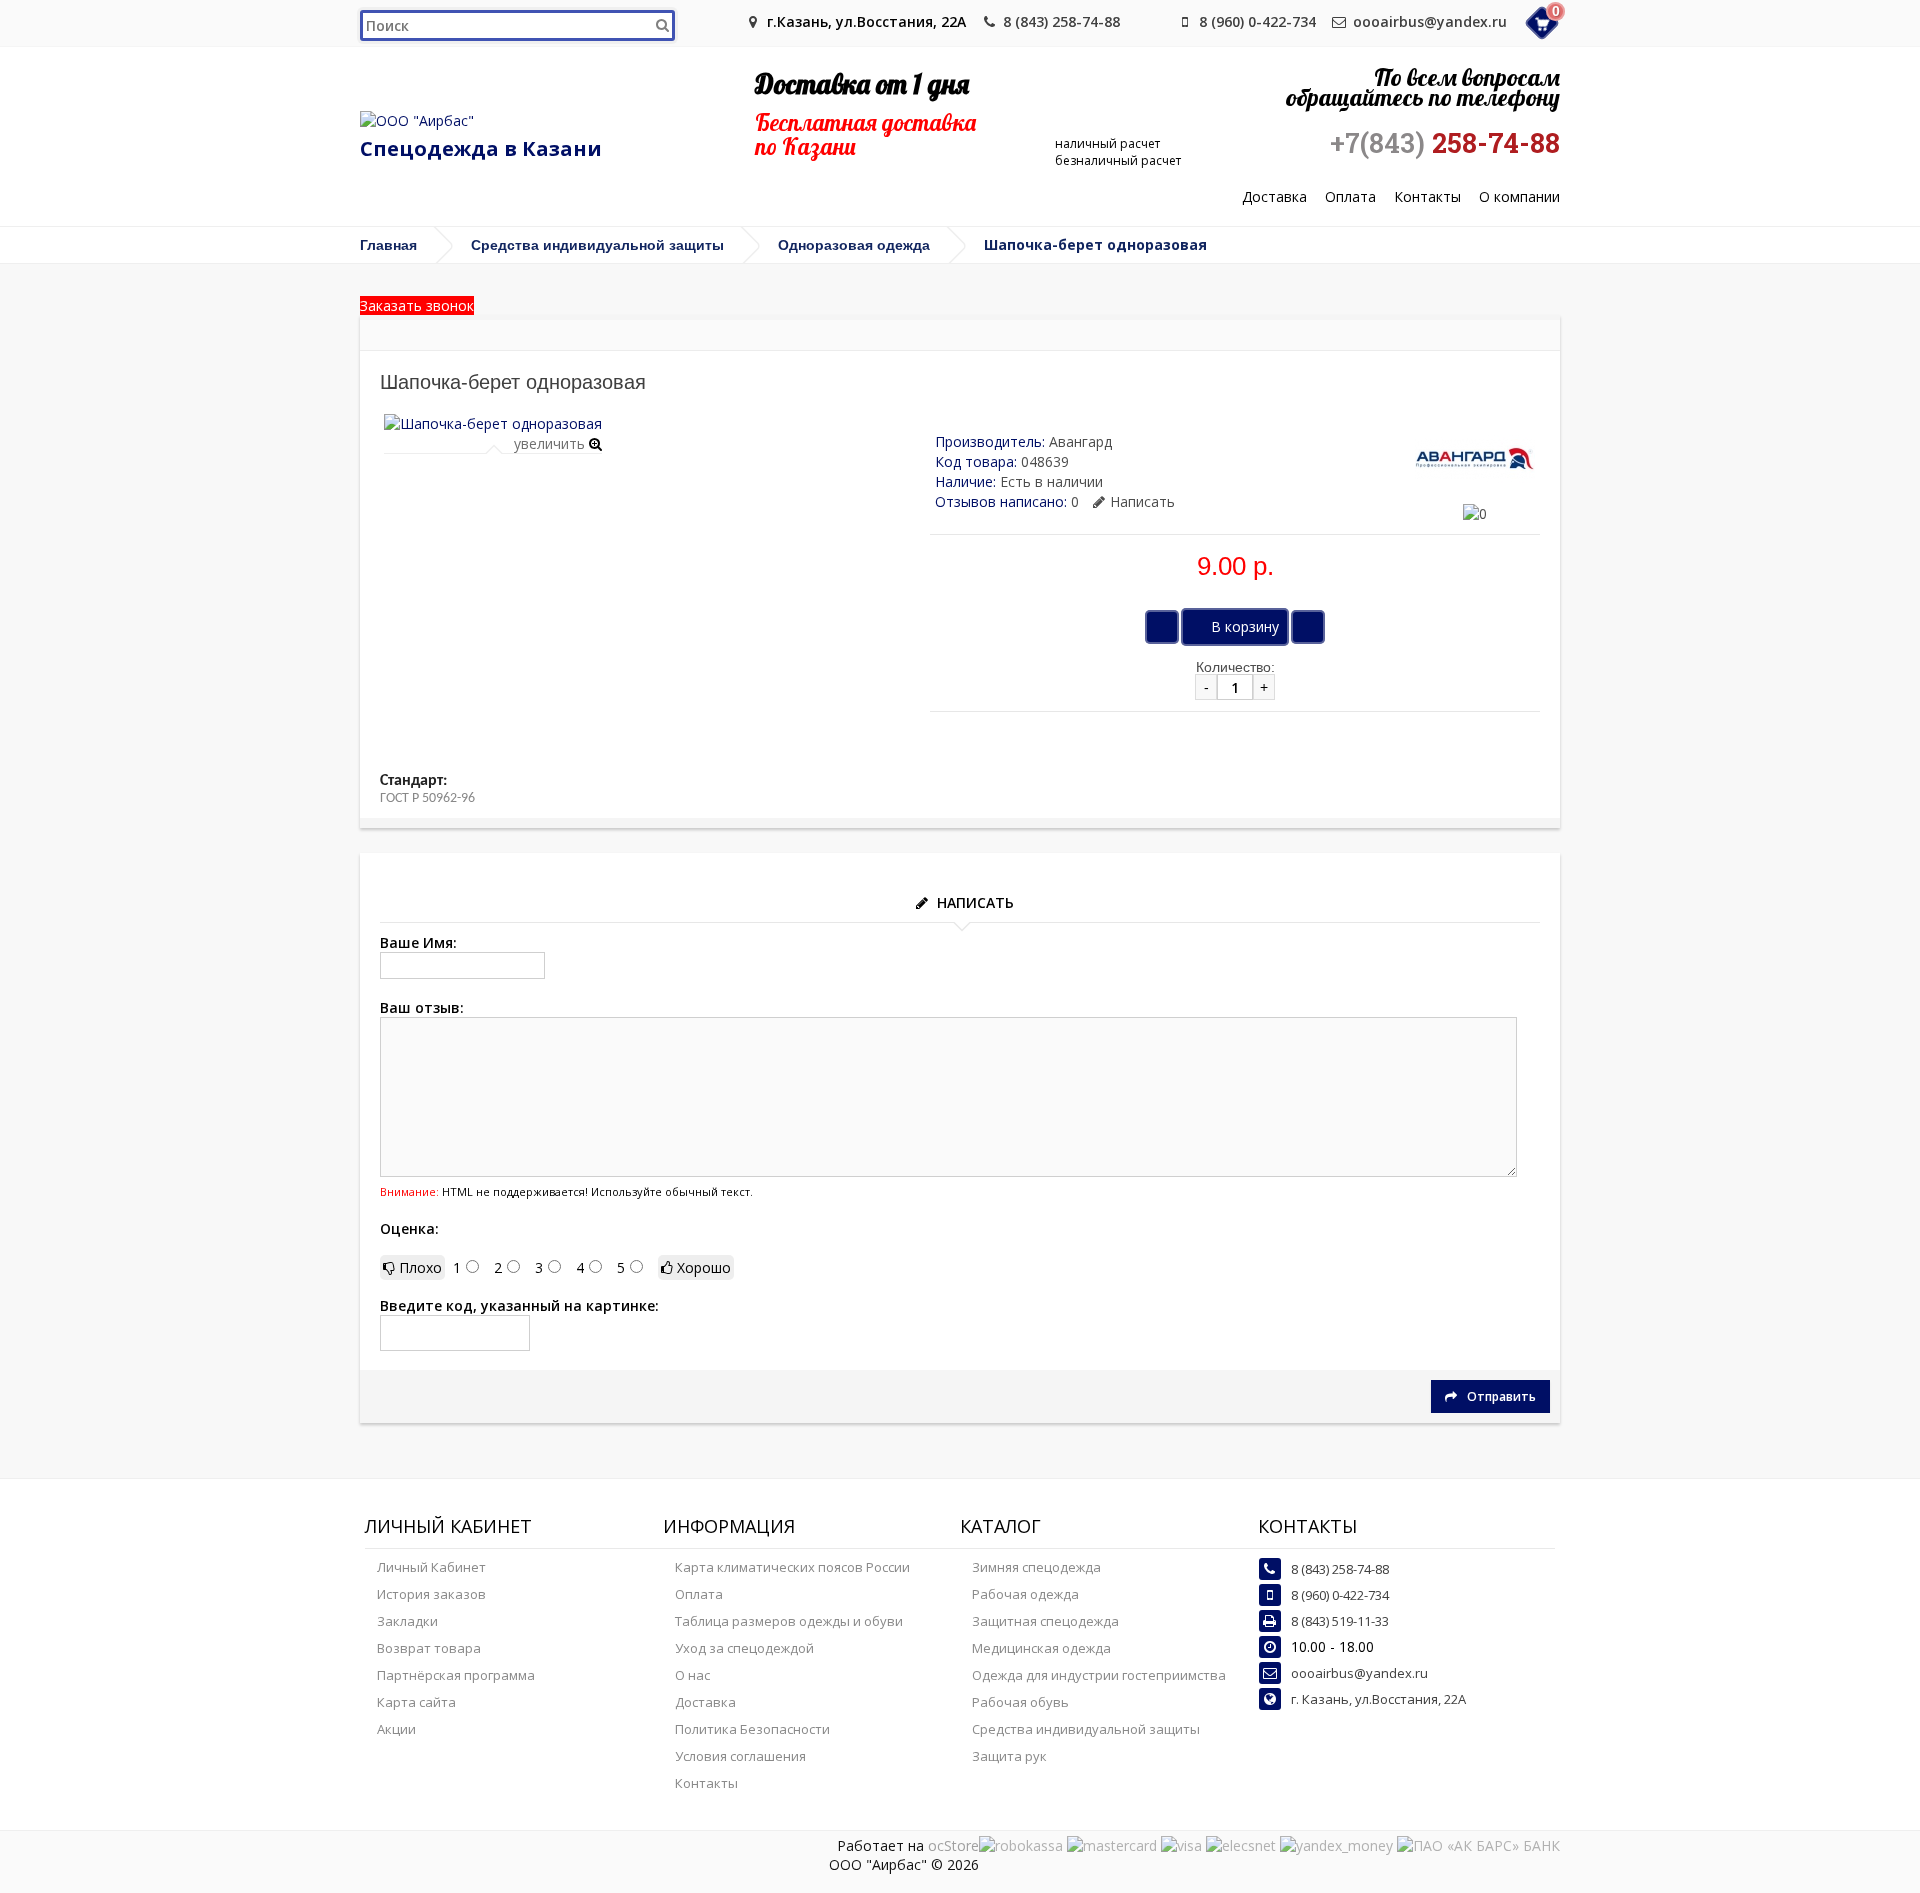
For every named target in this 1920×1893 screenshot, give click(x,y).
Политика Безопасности (752, 1729)
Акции (396, 1729)
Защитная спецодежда (1045, 1621)
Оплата (1350, 197)
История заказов (431, 1594)
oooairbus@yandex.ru (1430, 21)
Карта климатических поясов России (792, 1567)
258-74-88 (1445, 143)
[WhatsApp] (1152, 21)
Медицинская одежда (1041, 1648)
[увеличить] (493, 423)
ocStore (953, 1845)
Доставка (1274, 197)
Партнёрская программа (456, 1675)
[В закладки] (1162, 627)
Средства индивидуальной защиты (597, 245)
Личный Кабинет (431, 1567)
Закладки (407, 1621)
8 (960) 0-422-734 (1257, 21)
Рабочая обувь (1020, 1702)
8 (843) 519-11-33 (1340, 1621)
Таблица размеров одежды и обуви (789, 1621)
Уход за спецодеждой (744, 1648)
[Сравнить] (1308, 627)
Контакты (1427, 197)
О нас (692, 1675)
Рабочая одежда (1025, 1594)
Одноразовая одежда (854, 245)
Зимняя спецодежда (1036, 1567)
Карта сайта (416, 1702)
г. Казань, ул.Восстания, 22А (1378, 1699)
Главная (388, 245)
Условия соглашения (740, 1756)
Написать (1142, 501)
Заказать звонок (417, 305)
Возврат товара (429, 1648)
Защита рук (1009, 1756)
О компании (1519, 197)
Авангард (1080, 441)
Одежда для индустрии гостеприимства (1099, 1675)
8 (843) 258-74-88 (1061, 21)
